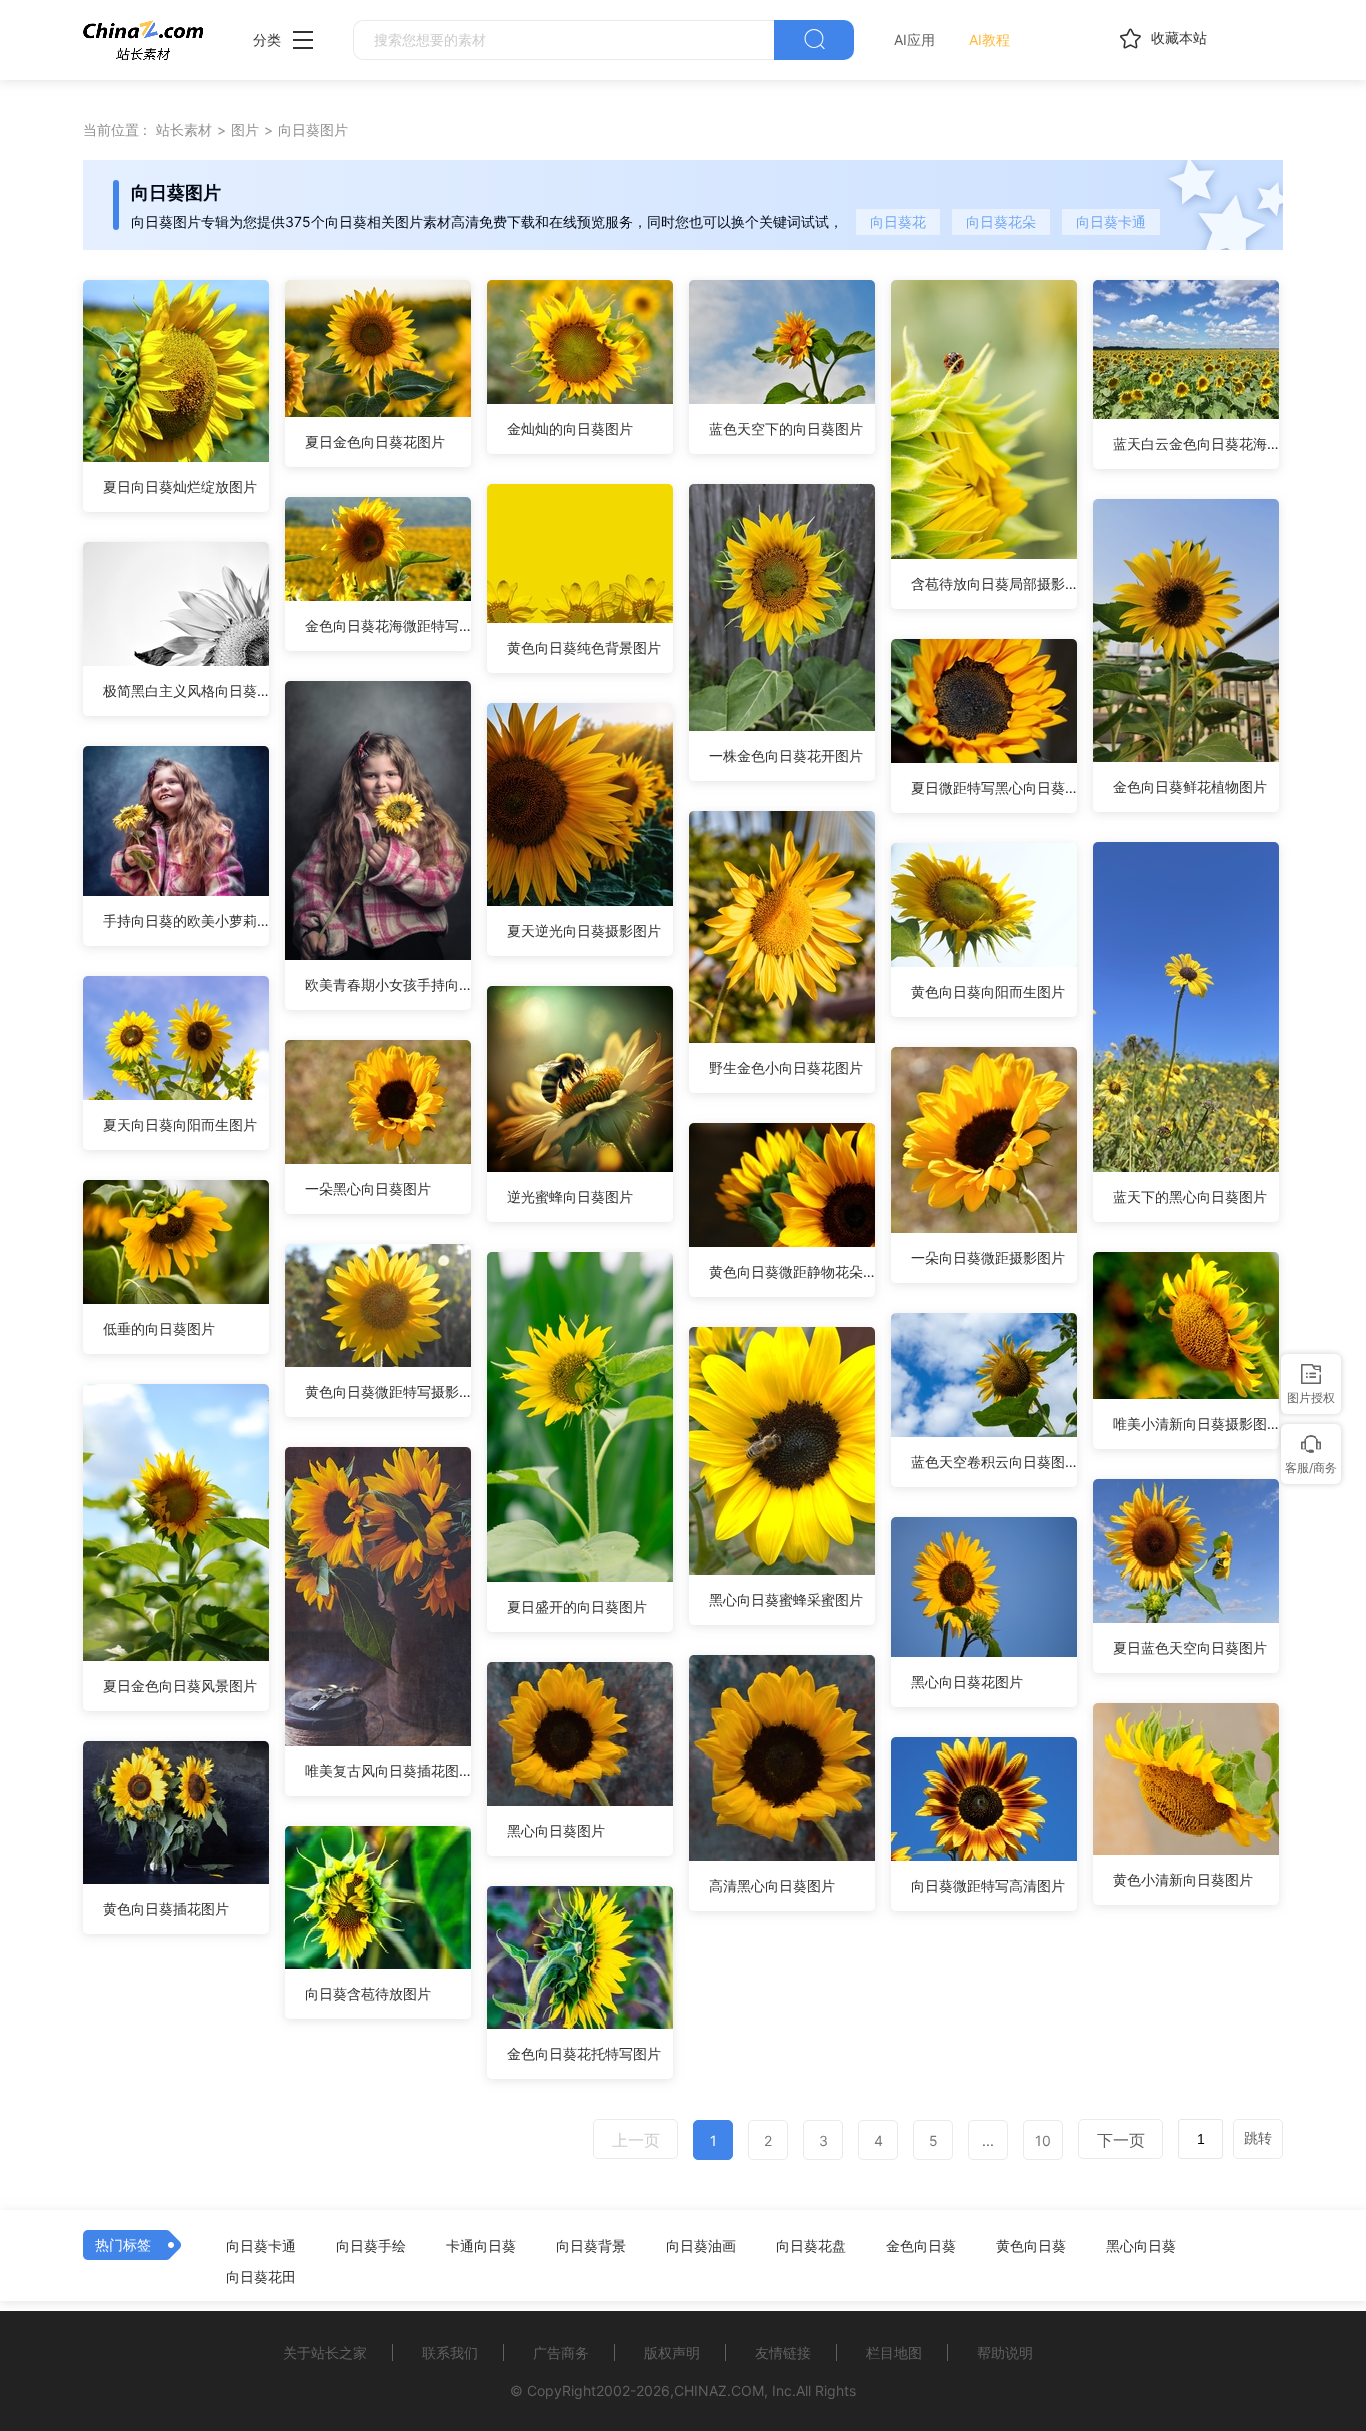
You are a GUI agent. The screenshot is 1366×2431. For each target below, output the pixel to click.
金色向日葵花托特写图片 (584, 2053)
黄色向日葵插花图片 (166, 1908)
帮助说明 (1005, 2352)
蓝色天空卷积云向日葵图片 (994, 1461)
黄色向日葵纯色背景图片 (584, 647)
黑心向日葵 (1141, 2246)
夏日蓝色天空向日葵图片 (1190, 1647)
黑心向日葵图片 (556, 1830)
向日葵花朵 (1001, 221)
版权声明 (672, 2352)
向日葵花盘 (811, 2246)
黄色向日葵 (1031, 2246)
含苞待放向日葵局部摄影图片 (994, 583)
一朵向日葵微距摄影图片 (988, 1257)
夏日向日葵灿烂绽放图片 (180, 486)
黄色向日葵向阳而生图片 (988, 991)
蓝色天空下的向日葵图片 (786, 428)
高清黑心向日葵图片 (772, 1885)
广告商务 (561, 2352)
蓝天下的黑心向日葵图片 (1190, 1196)
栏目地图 (894, 2352)
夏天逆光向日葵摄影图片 (584, 930)
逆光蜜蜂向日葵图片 (570, 1196)
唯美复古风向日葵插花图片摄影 (388, 1770)
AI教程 (989, 39)
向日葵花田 (261, 2277)
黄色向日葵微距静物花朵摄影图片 (792, 1271)
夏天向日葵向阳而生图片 (180, 1124)
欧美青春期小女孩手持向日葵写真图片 (388, 984)
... (988, 2140)
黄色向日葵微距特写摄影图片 (388, 1391)
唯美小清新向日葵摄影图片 (1196, 1423)
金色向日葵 (921, 2246)
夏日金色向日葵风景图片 (180, 1685)
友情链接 (783, 2352)
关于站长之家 (325, 2352)
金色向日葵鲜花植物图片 (1190, 786)
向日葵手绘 (371, 2246)
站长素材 (184, 129)
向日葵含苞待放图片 (368, 1993)
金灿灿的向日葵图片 (570, 428)
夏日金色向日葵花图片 (375, 441)
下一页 (1121, 2140)
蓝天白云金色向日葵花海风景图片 (1196, 443)
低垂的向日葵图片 (159, 1328)
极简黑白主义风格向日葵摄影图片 (186, 690)
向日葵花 (898, 221)
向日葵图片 (313, 129)
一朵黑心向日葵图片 (368, 1188)
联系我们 (450, 2352)
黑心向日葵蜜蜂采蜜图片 (786, 1599)
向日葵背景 (591, 2246)
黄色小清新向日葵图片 (1183, 1879)
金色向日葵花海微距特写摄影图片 (388, 625)
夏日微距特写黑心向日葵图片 (994, 787)
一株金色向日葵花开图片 (786, 755)
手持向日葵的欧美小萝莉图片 (186, 920)
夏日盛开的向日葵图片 (577, 1606)
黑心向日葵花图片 (967, 1681)
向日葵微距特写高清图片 (988, 1885)
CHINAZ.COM (719, 2390)
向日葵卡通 (1111, 221)
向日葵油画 (701, 2246)
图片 (245, 129)
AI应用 (914, 39)
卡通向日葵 (481, 2246)
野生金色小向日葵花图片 (786, 1067)
